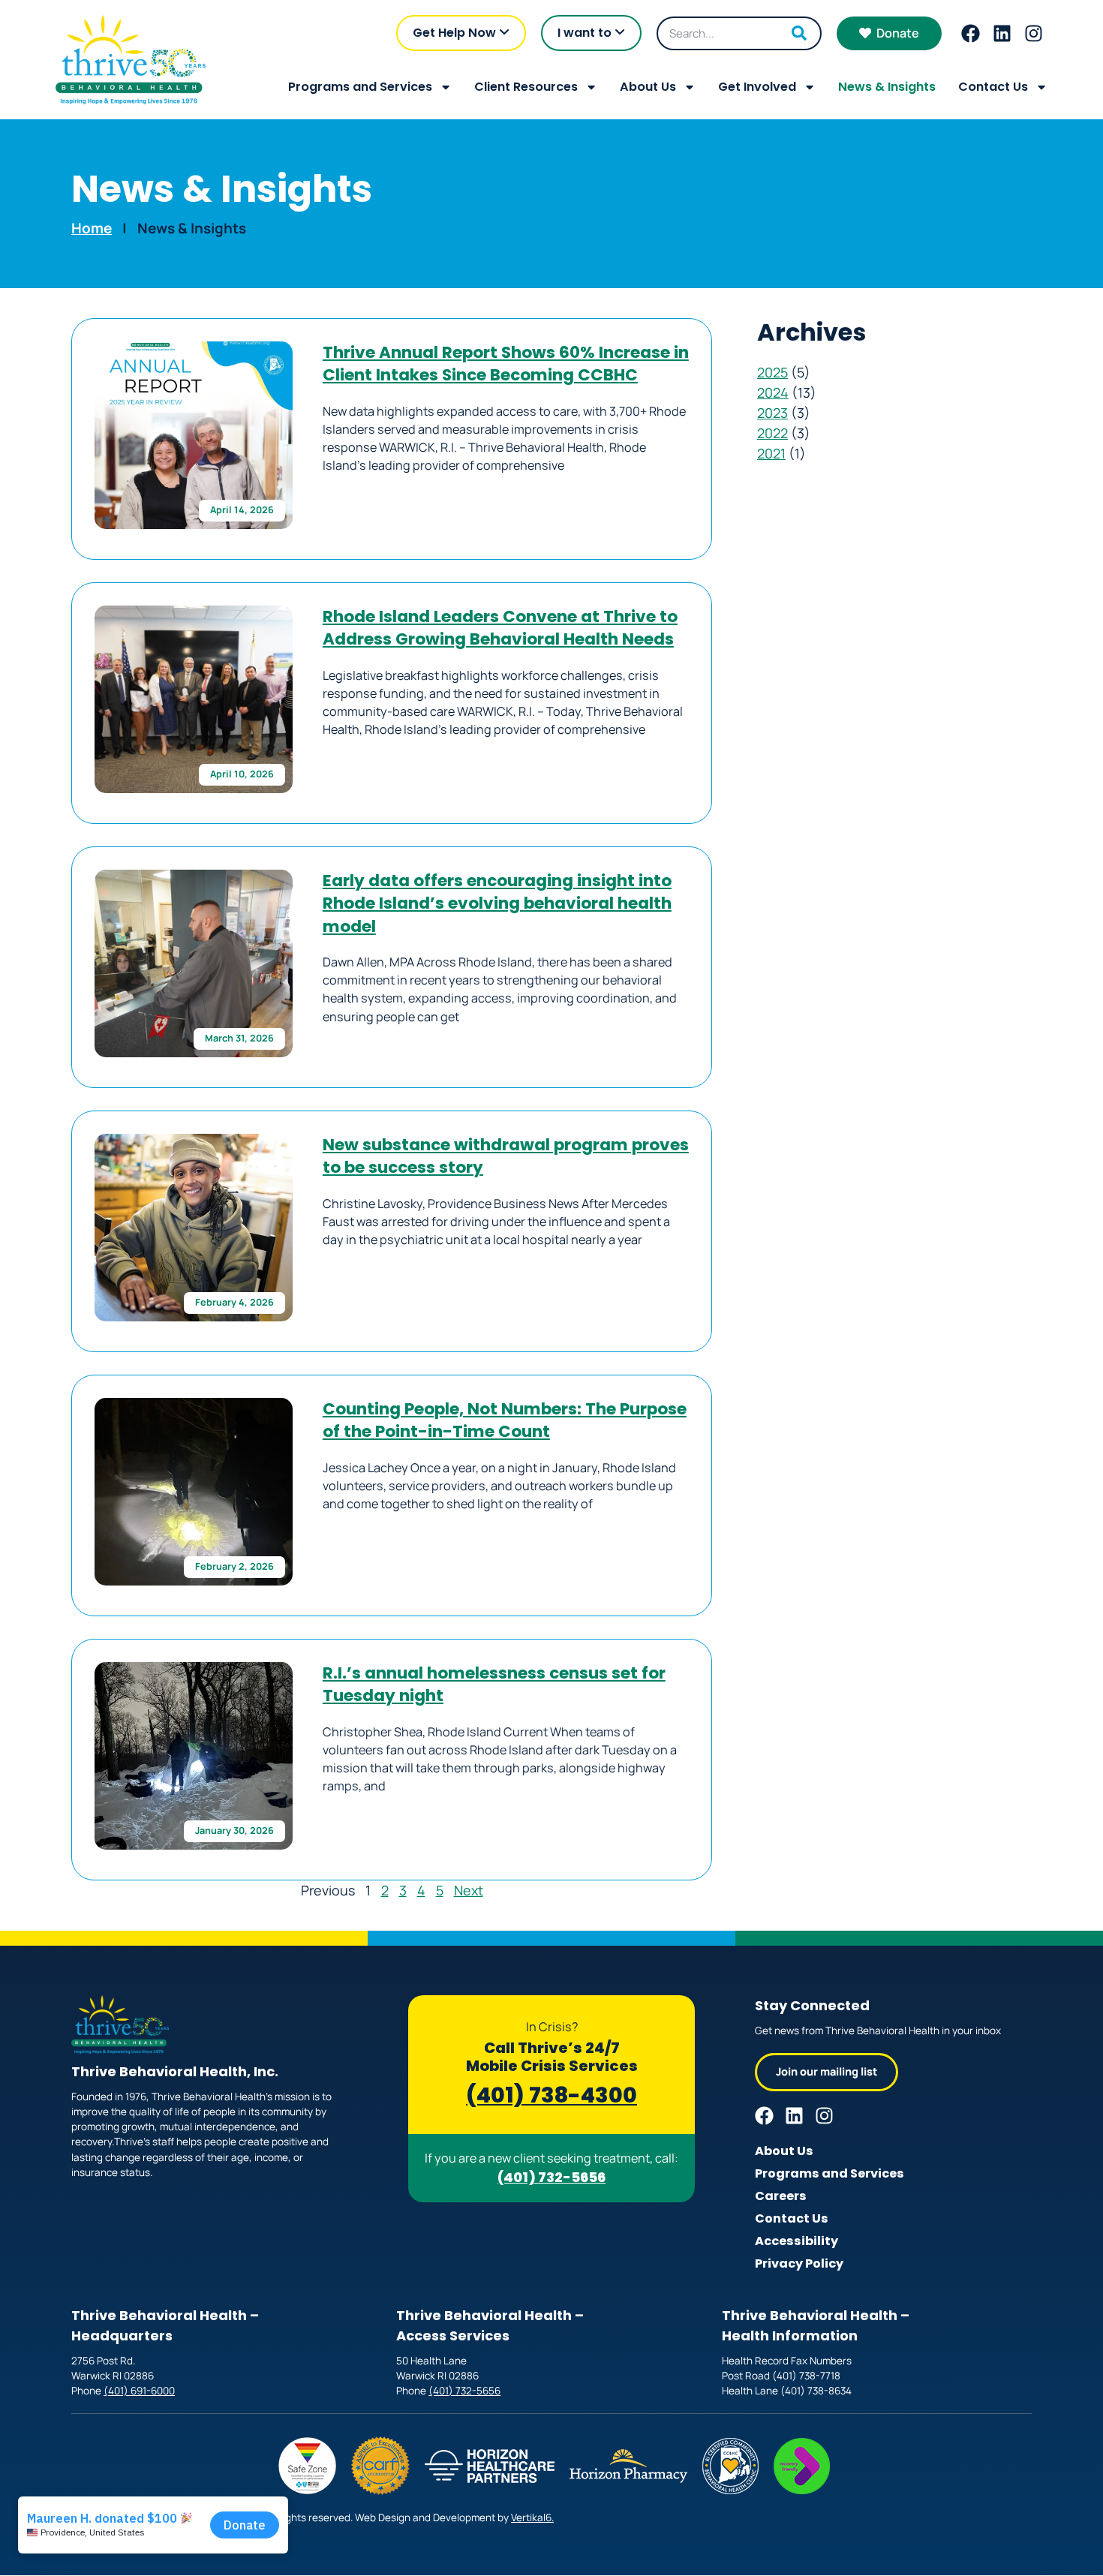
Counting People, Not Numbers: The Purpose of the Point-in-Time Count (505, 1420)
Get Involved (757, 87)
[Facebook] (971, 33)
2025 (772, 372)
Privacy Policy (799, 2263)
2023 (772, 413)
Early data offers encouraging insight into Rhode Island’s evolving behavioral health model (497, 903)
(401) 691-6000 (139, 2391)
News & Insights (887, 87)
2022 (772, 433)
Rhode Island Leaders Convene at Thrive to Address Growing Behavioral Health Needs (500, 628)
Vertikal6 (531, 2517)
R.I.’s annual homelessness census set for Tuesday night (494, 1684)
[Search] (799, 33)
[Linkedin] (1002, 33)
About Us (648, 87)
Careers (781, 2196)
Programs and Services (360, 87)
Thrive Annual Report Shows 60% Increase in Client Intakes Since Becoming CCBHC (506, 364)
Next (469, 1890)
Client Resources (526, 87)
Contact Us (993, 87)
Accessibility (796, 2241)
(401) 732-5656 (551, 2177)
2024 (773, 392)
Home (92, 228)
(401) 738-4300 (551, 2095)
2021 (771, 453)
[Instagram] (1034, 33)
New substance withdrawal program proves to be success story (506, 1156)
